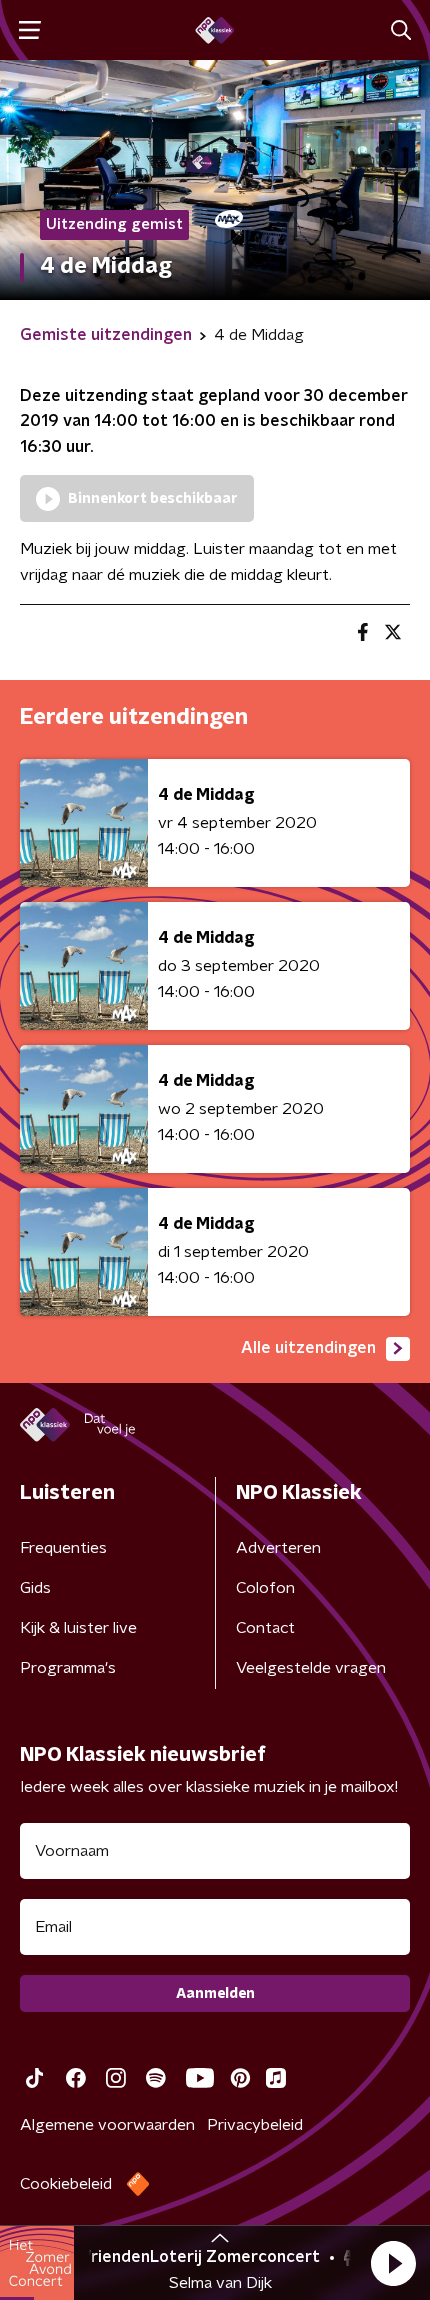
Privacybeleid (255, 2125)
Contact (265, 1628)
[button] (393, 2263)
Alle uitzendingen (308, 1348)
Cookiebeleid (66, 2184)
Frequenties (63, 1548)
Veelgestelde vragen (311, 1668)
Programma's (68, 1668)
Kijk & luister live (78, 1628)
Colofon (265, 1588)
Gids (35, 1588)
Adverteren (278, 1548)
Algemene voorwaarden (107, 2125)
